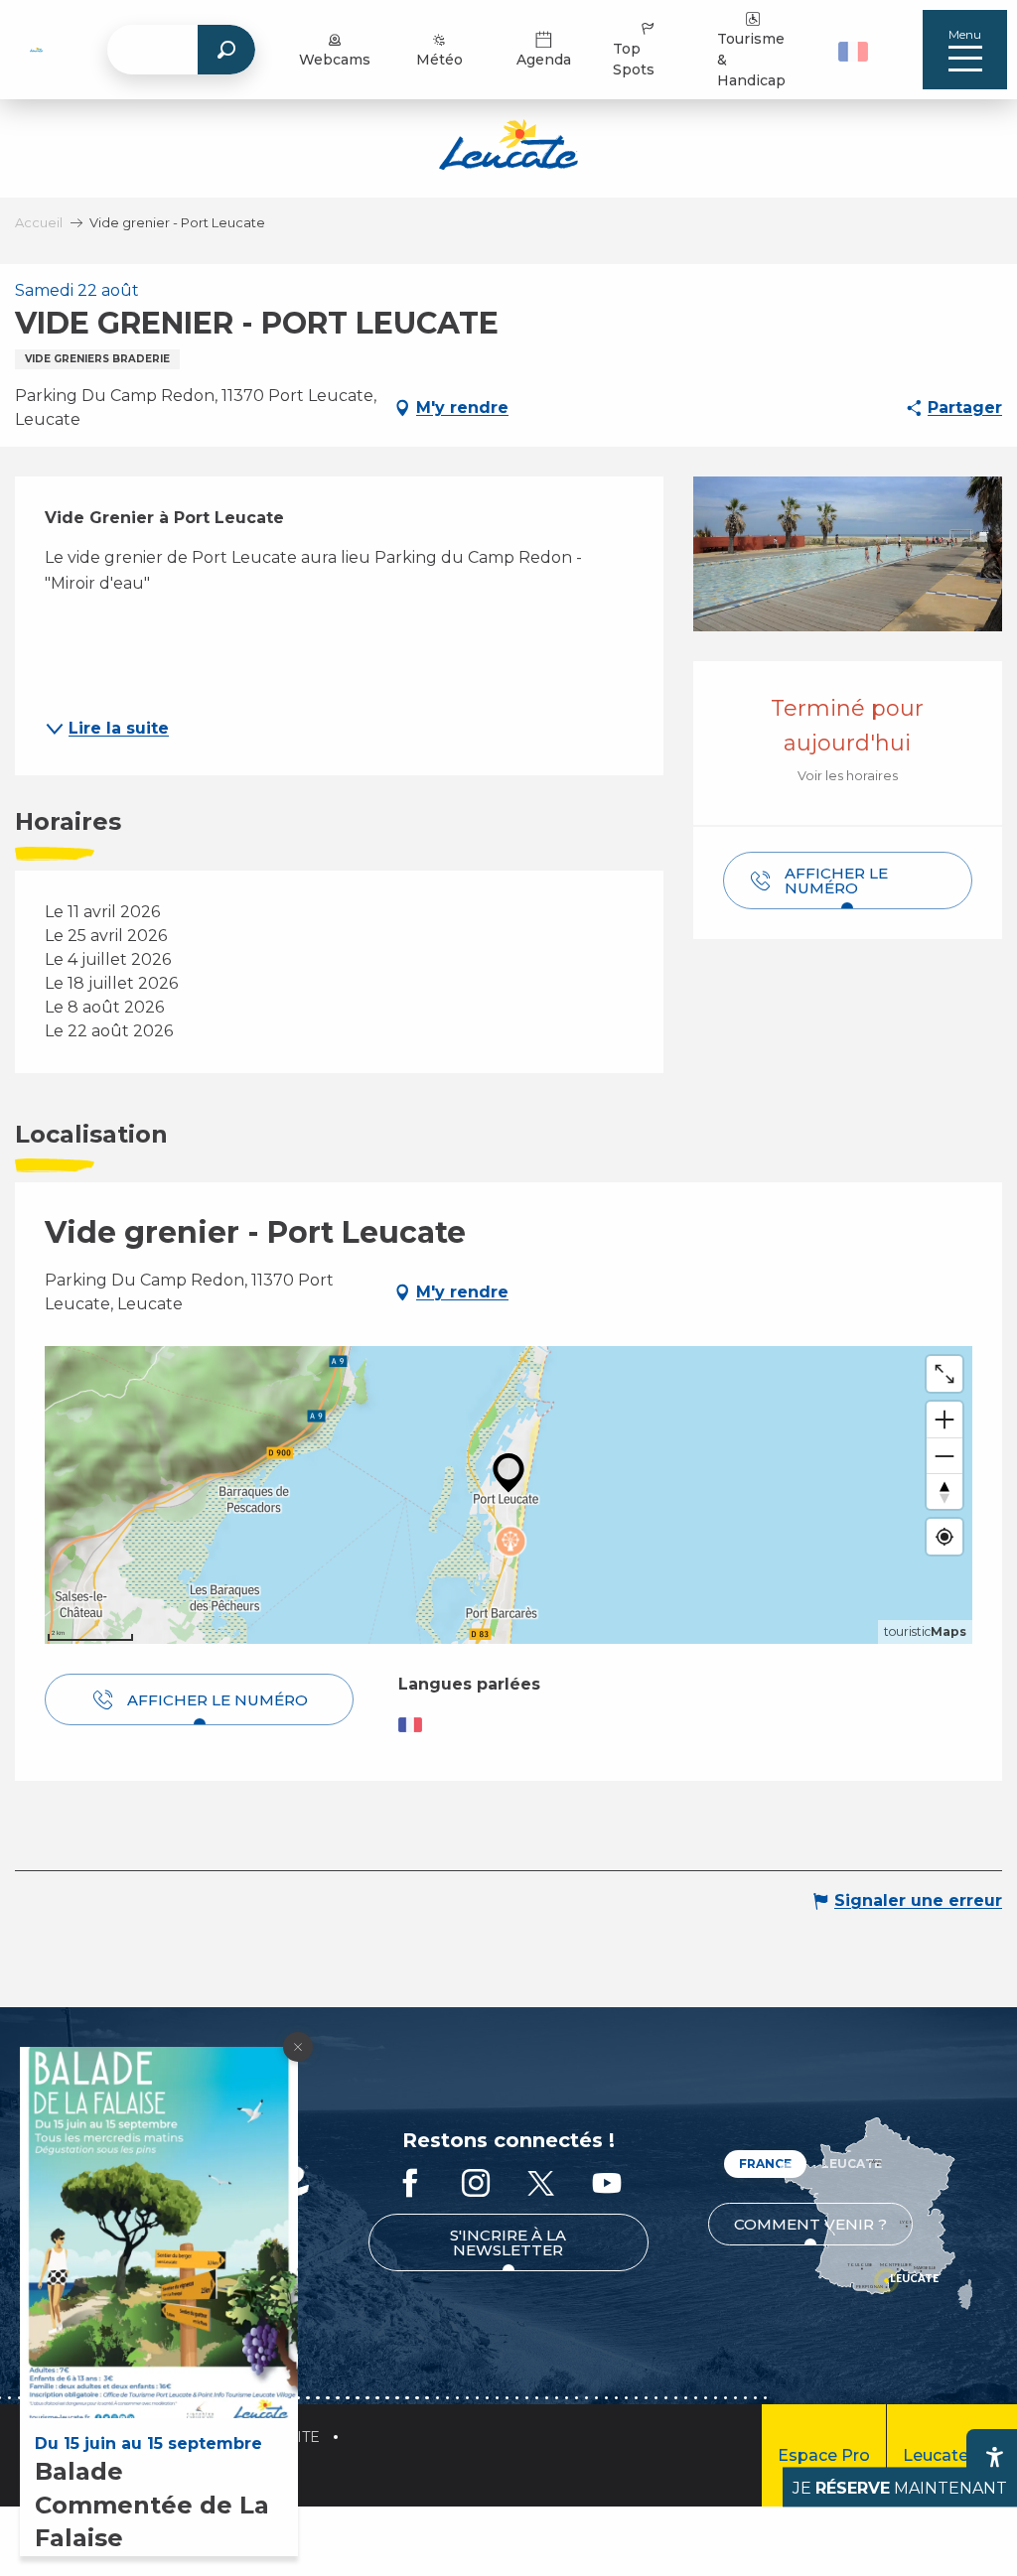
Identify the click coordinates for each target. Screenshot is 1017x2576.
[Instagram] (476, 2184)
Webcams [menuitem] (335, 60)
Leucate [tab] (852, 2164)
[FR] (853, 52)
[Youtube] (607, 2184)
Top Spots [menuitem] (634, 59)
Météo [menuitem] (439, 60)
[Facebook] (410, 2184)
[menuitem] (36, 50)
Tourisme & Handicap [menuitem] (751, 60)
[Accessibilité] (994, 2457)
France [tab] (765, 2164)
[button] (856, 50)
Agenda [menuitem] (544, 60)
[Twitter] (541, 2184)
